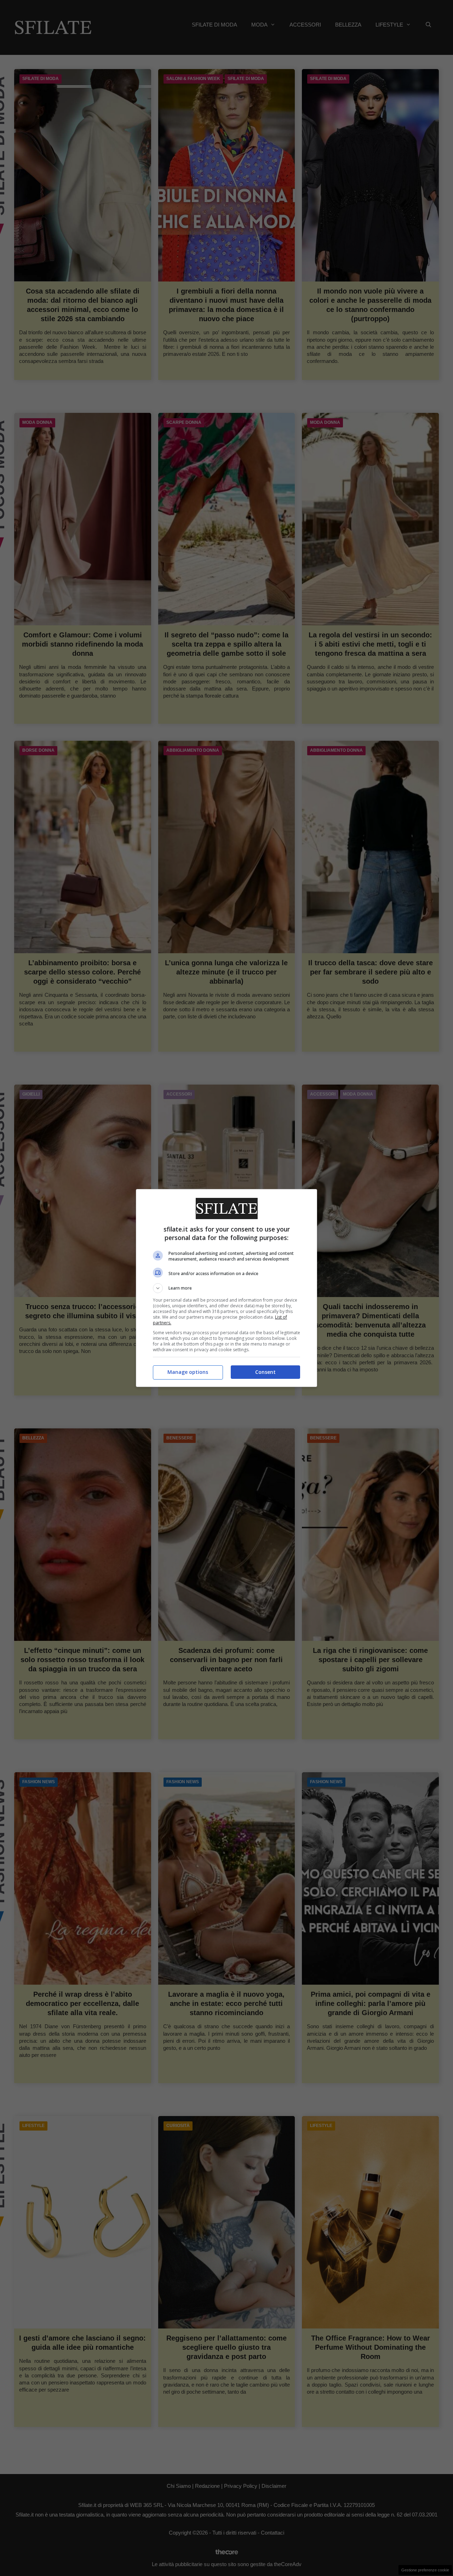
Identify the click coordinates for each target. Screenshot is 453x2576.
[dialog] (226, 1288)
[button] (226, 1288)
